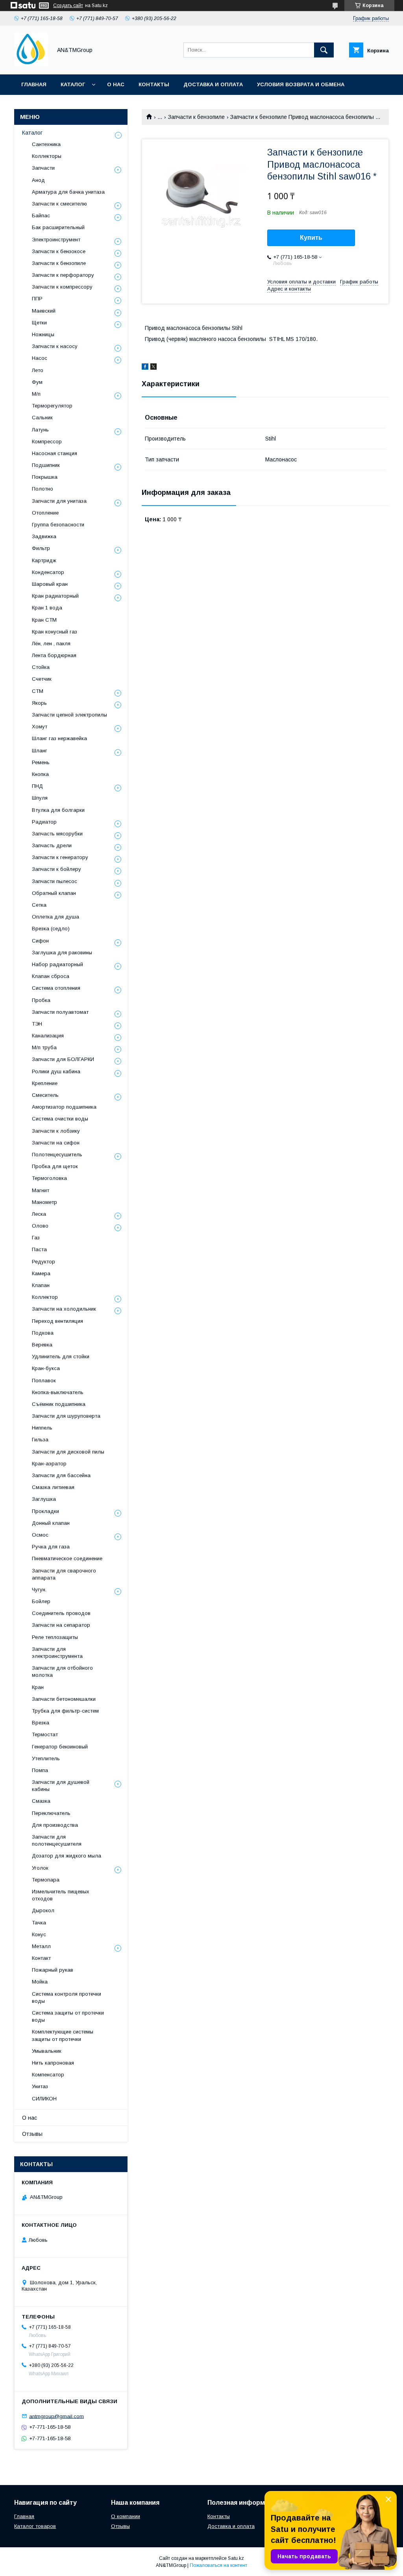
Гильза (40, 1440)
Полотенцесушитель (57, 1155)
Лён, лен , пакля (51, 644)
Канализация (48, 1036)
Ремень (41, 762)
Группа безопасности (58, 525)
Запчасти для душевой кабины (61, 1786)
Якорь (39, 703)
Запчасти (43, 168)
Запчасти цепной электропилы (69, 715)
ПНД (37, 786)
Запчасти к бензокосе (59, 251)
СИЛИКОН (44, 2099)
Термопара (46, 1880)
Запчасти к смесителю (59, 204)
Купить (311, 238)
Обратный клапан (54, 893)
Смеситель (45, 1095)
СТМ (38, 691)
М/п (36, 394)
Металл (41, 1946)
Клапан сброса (51, 976)
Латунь (40, 430)
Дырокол (43, 1910)
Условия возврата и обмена (301, 84)
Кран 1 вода (47, 608)
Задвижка (44, 536)
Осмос (40, 1535)
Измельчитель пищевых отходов (61, 1895)
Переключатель (51, 1813)
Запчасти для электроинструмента (57, 1653)
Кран (38, 1687)
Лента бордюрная (54, 655)
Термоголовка (49, 1178)
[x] (153, 368)
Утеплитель (46, 1758)
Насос (40, 358)
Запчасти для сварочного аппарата (64, 1574)
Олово (40, 1226)
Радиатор (44, 822)
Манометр (44, 1202)
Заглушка (44, 1499)
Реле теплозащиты (55, 1637)
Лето (38, 370)
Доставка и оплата (213, 84)
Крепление (45, 1083)
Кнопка (40, 774)
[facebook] (145, 368)
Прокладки (45, 1511)
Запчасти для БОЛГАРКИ (63, 1059)
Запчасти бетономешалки (64, 1699)
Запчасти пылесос (55, 881)
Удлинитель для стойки (61, 1357)
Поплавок (44, 1381)
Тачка (39, 1923)
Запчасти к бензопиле (196, 117)
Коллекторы (47, 156)
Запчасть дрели (52, 845)
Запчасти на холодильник (64, 1309)
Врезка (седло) (51, 929)
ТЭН (37, 1024)
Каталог (73, 84)
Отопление (45, 513)
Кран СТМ (44, 620)
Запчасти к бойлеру (56, 869)
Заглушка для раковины (62, 953)
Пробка (41, 1000)
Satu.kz (236, 2558)
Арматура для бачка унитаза (68, 192)
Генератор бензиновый (60, 1747)
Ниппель (42, 1428)
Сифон (40, 941)
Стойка (41, 667)
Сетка (39, 905)
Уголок (40, 1868)
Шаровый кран (50, 584)
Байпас (41, 216)
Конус (39, 1934)
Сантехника (46, 144)
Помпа (40, 1770)
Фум (37, 382)
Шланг (40, 751)
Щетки (39, 323)
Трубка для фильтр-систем (65, 1711)
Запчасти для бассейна (61, 1475)
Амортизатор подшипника (64, 1107)
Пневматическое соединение (67, 1558)
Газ (36, 1238)
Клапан (41, 1285)
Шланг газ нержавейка (59, 738)
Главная (34, 84)
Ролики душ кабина (56, 1071)
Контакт (41, 1958)
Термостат (45, 1734)
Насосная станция (55, 453)
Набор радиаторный (57, 964)
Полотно (43, 489)
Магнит (41, 1190)
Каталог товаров (35, 2526)
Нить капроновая (53, 2063)
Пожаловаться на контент (218, 2565)
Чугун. (39, 1590)
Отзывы (32, 2134)
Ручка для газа (51, 1547)
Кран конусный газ (55, 632)
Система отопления (56, 988)
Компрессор (47, 442)
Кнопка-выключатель (58, 1392)
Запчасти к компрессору (62, 287)
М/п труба (44, 1047)
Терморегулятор (52, 406)
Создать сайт (68, 6)
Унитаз (40, 2086)
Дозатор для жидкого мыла (67, 1856)
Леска (39, 1214)
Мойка (40, 1982)
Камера (41, 1273)
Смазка (41, 1801)
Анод (38, 180)
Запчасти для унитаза (59, 501)
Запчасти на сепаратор (61, 1625)
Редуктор (43, 1262)
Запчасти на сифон (56, 1143)
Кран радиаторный (55, 596)
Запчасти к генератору (60, 857)
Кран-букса (46, 1368)
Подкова (43, 1333)
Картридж (44, 560)
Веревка (42, 1345)
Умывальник (47, 2051)
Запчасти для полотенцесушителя (57, 1840)
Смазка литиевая (53, 1487)
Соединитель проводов (61, 1613)
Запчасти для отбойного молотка (62, 1671)
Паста (39, 1249)
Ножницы (43, 334)
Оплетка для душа (55, 917)
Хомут (40, 727)
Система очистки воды (60, 1119)
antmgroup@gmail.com (56, 2416)
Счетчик (42, 679)
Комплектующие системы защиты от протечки (63, 2035)
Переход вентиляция (57, 1321)
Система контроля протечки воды (67, 1997)
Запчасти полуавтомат (60, 1012)
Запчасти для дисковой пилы (68, 1452)
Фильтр (41, 548)
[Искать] (324, 50)
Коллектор (45, 1297)
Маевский (44, 311)
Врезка (41, 1723)
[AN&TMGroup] (31, 64)
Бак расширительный (58, 227)
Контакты (154, 84)
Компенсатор (48, 2075)
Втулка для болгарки (58, 810)
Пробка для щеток (55, 1166)
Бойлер (41, 1601)
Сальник (42, 418)
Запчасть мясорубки (57, 834)
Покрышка (45, 477)
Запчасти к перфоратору (63, 275)
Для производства (55, 1825)
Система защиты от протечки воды (68, 2016)
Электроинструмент (56, 240)
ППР (37, 299)
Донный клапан (51, 1523)
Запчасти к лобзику (56, 1131)
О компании (126, 2516)
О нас (116, 84)
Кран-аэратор (49, 1464)
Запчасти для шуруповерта (66, 1416)
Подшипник (46, 465)
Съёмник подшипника (59, 1404)
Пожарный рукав (53, 1970)
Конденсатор (48, 572)
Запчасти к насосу (55, 346)
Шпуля (40, 798)
